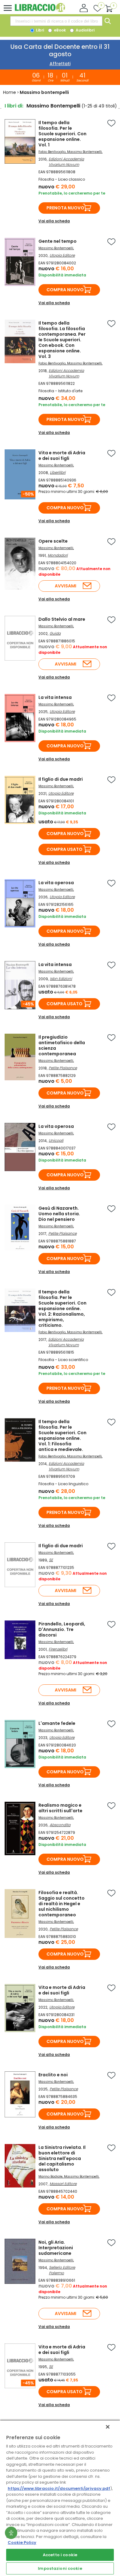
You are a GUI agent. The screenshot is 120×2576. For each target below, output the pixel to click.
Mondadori (58, 555)
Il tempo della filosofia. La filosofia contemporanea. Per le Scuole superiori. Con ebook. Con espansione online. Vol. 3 (62, 340)
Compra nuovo (65, 290)
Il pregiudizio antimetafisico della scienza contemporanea (62, 1045)
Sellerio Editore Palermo (62, 2270)
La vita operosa (56, 883)
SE (51, 1560)
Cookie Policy (22, 2542)
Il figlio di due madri (61, 779)
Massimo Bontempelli (84, 152)
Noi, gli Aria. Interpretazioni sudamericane (56, 2248)
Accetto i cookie (60, 2555)
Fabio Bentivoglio (52, 152)
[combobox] (56, 21)
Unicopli (56, 1140)
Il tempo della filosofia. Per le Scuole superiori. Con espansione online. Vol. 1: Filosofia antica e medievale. (62, 1435)
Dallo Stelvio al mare (62, 619)
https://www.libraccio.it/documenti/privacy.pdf (59, 2488)
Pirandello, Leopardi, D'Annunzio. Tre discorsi (62, 1629)
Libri (40, 30)
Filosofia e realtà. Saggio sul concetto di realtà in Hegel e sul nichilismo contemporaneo (62, 1904)
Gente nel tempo (58, 241)
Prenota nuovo (65, 208)
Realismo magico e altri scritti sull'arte (60, 1808)
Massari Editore (63, 2184)
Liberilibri (58, 472)
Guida (55, 633)
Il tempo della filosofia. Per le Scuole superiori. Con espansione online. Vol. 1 (62, 134)
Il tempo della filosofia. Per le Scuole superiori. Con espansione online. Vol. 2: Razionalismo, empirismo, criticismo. (62, 1309)
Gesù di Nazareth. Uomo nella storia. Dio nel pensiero (59, 1214)
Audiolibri (85, 30)
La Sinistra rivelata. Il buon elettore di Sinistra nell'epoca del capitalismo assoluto (62, 2158)
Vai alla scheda (54, 221)
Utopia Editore (62, 255)
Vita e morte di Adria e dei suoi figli (62, 456)
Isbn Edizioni (61, 979)
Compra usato (64, 849)
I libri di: (14, 106)
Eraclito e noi (53, 2075)
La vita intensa (55, 697)
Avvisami (66, 586)
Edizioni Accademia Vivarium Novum (66, 162)
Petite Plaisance (63, 1068)
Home (10, 92)
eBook (59, 30)
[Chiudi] (108, 2427)
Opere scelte (53, 541)
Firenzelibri (58, 1649)
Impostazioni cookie (60, 2568)
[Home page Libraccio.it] (40, 11)
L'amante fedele (57, 1723)
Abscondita (60, 1825)
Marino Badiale (50, 2177)
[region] (60, 2498)
